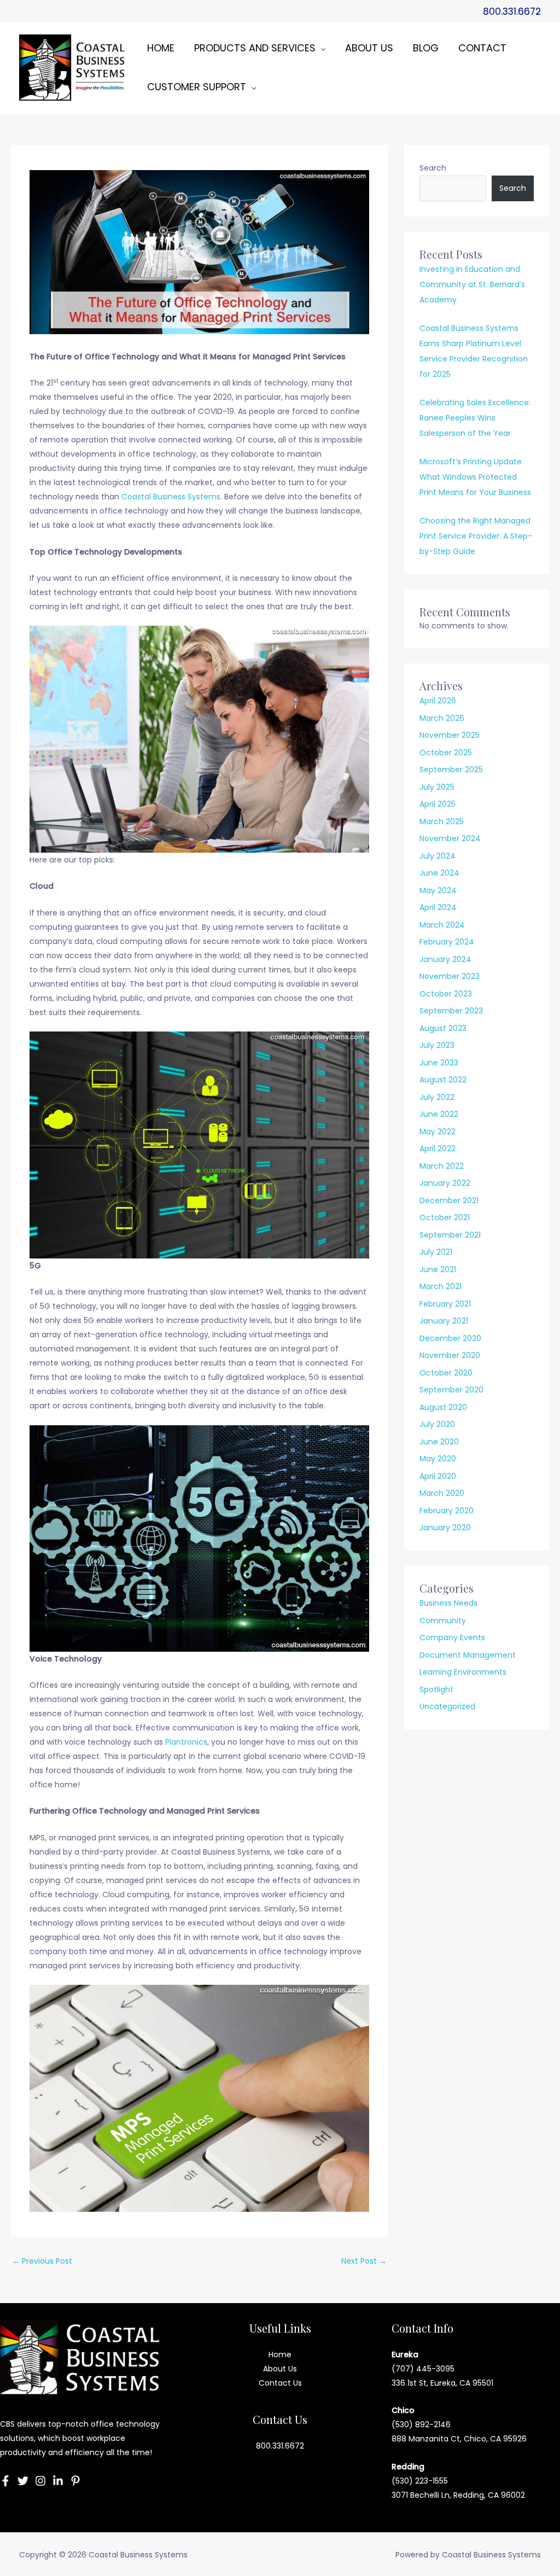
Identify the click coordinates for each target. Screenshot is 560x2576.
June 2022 (439, 1114)
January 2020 (445, 1528)
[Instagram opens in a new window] (40, 2481)
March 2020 (442, 1493)
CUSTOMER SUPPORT (197, 87)
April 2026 (438, 701)
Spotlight (436, 1689)
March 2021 (441, 1286)
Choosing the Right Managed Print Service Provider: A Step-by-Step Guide (476, 536)
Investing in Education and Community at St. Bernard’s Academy (472, 284)
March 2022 (442, 1166)
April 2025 (437, 804)
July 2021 (436, 1252)
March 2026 (442, 718)
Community (443, 1621)
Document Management (468, 1655)
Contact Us (280, 2383)
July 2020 (437, 1424)
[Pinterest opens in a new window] (75, 2481)
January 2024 (445, 959)
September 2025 (451, 770)
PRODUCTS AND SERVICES (255, 48)
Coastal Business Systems (171, 497)
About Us (280, 2369)
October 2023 (446, 994)
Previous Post (42, 2261)
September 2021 (450, 1235)
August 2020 (443, 1407)
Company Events (452, 1637)
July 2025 (437, 787)
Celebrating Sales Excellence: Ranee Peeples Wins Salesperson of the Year (475, 418)
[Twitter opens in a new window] (23, 2481)
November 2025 (450, 735)
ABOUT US (369, 48)
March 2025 (442, 821)
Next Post (364, 2261)
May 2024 (438, 890)
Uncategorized (447, 1706)
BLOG (426, 48)
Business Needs (448, 1603)
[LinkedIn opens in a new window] (58, 2481)
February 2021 (445, 1304)
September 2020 (451, 1390)
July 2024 (437, 856)
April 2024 (438, 907)
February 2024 (447, 942)
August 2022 (443, 1080)
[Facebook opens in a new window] (5, 2481)
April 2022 (437, 1149)
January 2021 (444, 1321)
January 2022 (445, 1183)
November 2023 (450, 976)
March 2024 (442, 925)
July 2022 (437, 1097)
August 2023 (443, 1028)
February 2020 (447, 1511)
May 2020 (438, 1459)
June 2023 (439, 1063)
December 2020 (450, 1338)
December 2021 (449, 1200)
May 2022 (437, 1132)
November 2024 (450, 838)
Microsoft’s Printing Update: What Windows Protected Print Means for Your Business (475, 477)
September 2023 (451, 1011)
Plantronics (186, 1742)
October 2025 (446, 753)
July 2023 (437, 1045)
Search (433, 168)
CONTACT (482, 48)
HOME (161, 48)
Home (280, 2354)
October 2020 (446, 1373)
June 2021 (438, 1269)
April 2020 (438, 1476)
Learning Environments (463, 1672)
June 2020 (439, 1442)
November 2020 (450, 1355)
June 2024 (439, 873)
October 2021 (445, 1217)
